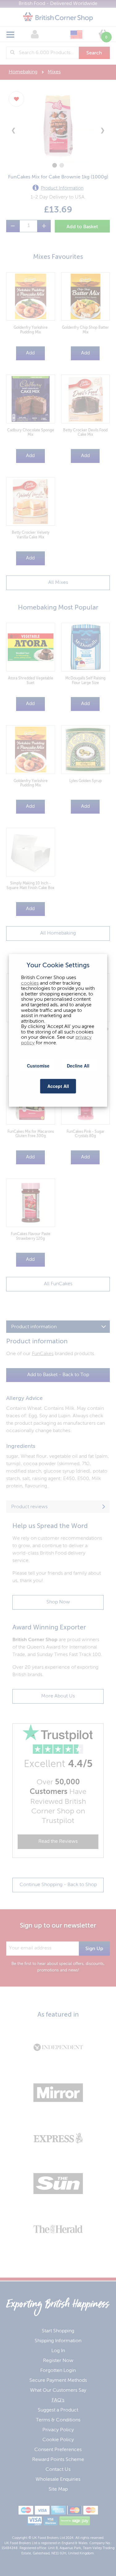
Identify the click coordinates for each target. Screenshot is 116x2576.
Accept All (58, 1086)
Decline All (78, 1066)
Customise (38, 1066)
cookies (30, 983)
